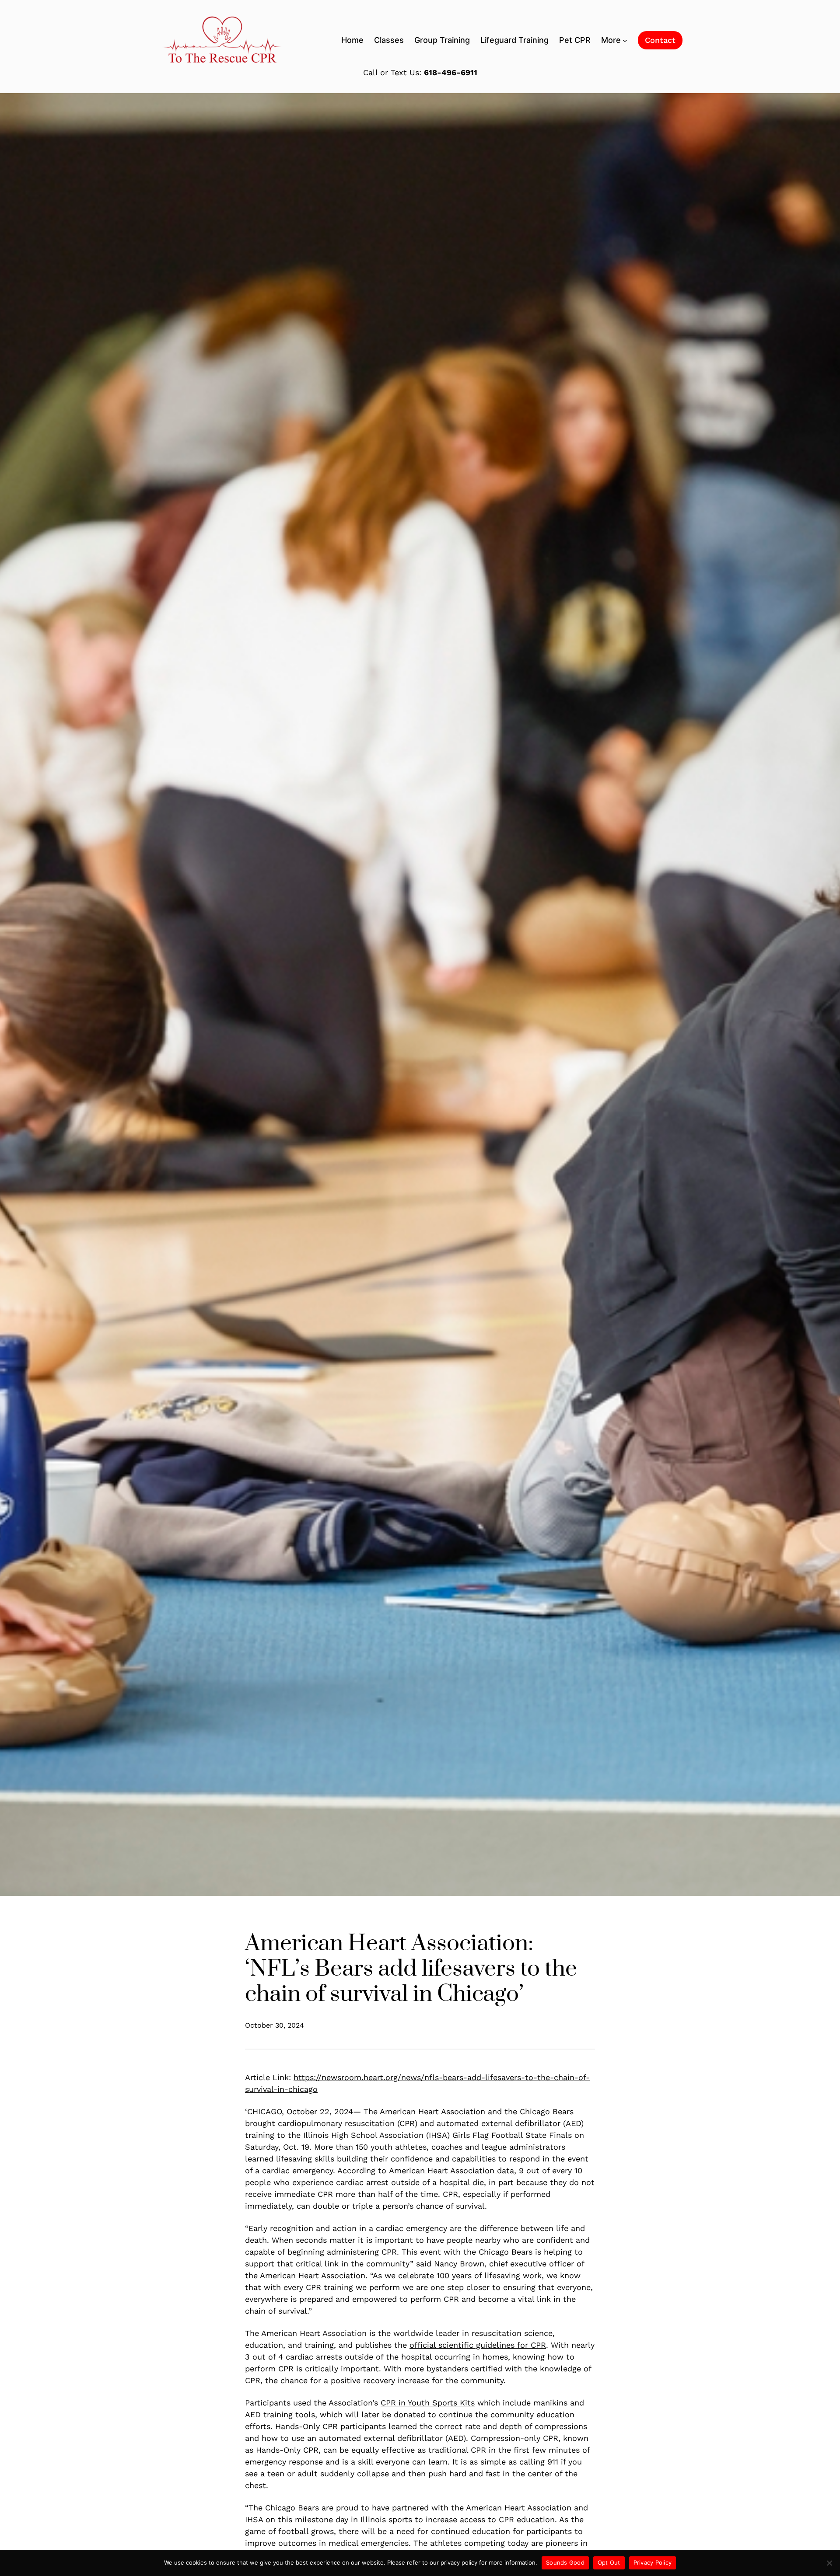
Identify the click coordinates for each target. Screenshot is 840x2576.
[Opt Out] (829, 2563)
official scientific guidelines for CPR (478, 2345)
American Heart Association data (451, 2170)
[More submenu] (625, 40)
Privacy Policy (653, 2562)
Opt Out (609, 2562)
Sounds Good (565, 2562)
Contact (660, 40)
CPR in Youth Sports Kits (428, 2403)
